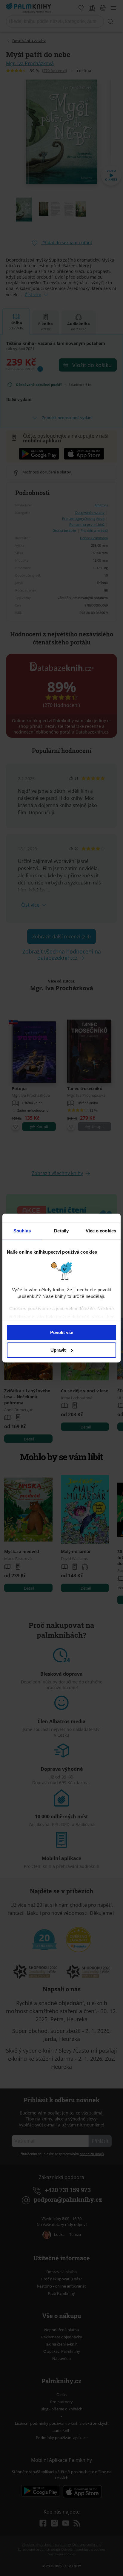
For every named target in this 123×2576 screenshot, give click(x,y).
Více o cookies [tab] (101, 1231)
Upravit (58, 1350)
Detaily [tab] (61, 1231)
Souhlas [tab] (22, 1231)
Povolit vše (62, 1332)
